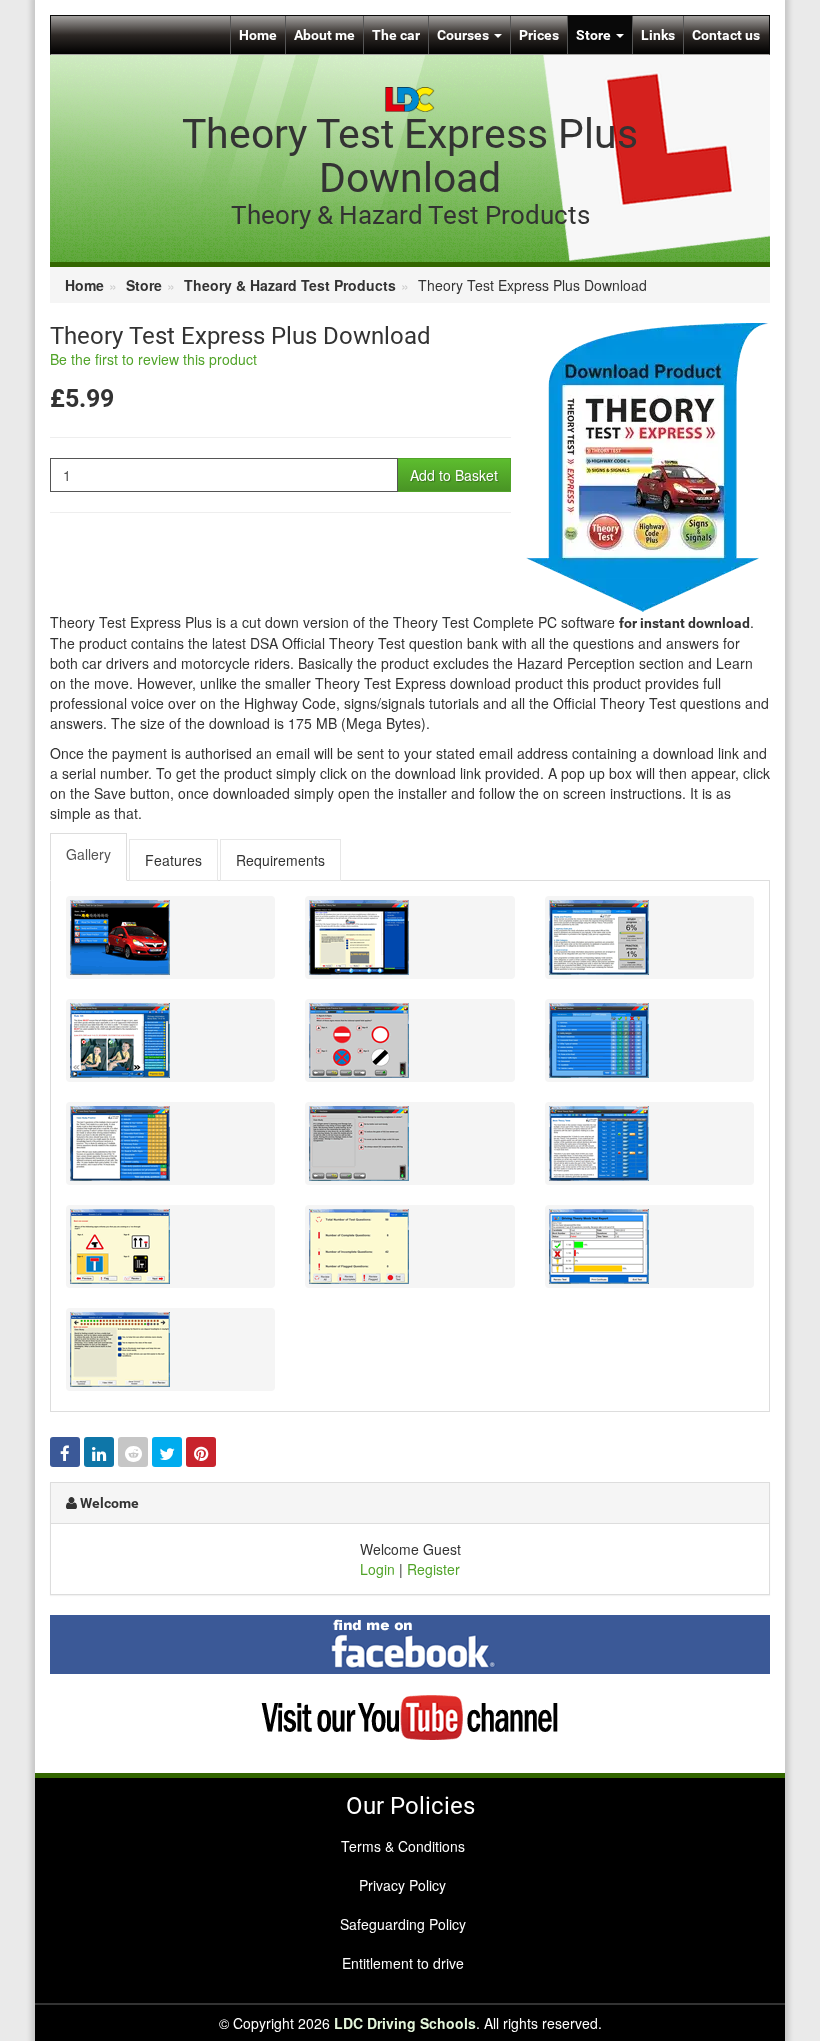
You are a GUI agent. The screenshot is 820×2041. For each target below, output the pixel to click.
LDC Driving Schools (405, 2023)
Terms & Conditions (403, 1846)
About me (324, 35)
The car (396, 35)
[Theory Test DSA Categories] (649, 1040)
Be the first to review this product (153, 359)
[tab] (89, 857)
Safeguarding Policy (403, 1924)
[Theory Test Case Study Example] (409, 1143)
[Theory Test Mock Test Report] (649, 1246)
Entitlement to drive (403, 1963)
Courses (464, 35)
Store (595, 35)
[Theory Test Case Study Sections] (170, 1143)
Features (173, 860)
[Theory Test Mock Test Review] (409, 1246)
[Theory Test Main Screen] (170, 937)
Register (433, 1569)
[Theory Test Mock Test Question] (170, 1246)
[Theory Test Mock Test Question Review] (170, 1349)
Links (658, 35)
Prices (539, 35)
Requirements (280, 860)
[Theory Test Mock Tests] (649, 1143)
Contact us (726, 35)
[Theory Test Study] (649, 937)
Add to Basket (454, 475)
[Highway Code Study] (170, 1040)
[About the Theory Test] (409, 937)
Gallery (88, 854)
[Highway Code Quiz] (409, 1040)
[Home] (410, 97)
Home (258, 35)
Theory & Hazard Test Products (290, 285)
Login (377, 1569)
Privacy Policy (402, 1885)
